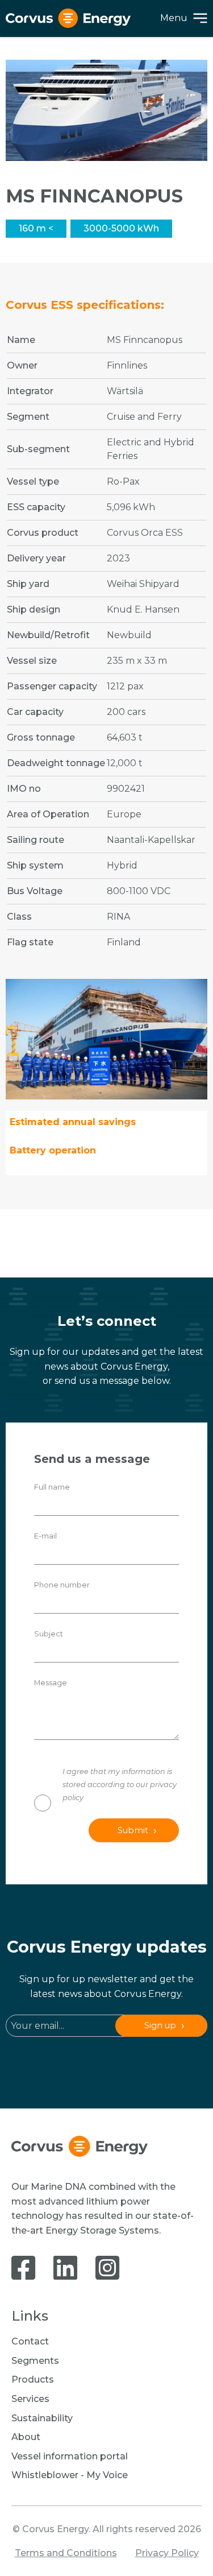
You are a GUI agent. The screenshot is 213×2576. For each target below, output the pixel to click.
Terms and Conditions (66, 2553)
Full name (52, 1487)
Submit (133, 1830)
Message (51, 1683)
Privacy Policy (167, 2553)
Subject (49, 1634)
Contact (30, 2341)
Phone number (62, 1585)
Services (30, 2399)
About (26, 2437)
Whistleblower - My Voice (70, 2475)
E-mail (45, 1536)
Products (33, 2379)
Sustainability (42, 2418)
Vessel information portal (70, 2456)
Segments (35, 2361)
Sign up (160, 2025)
